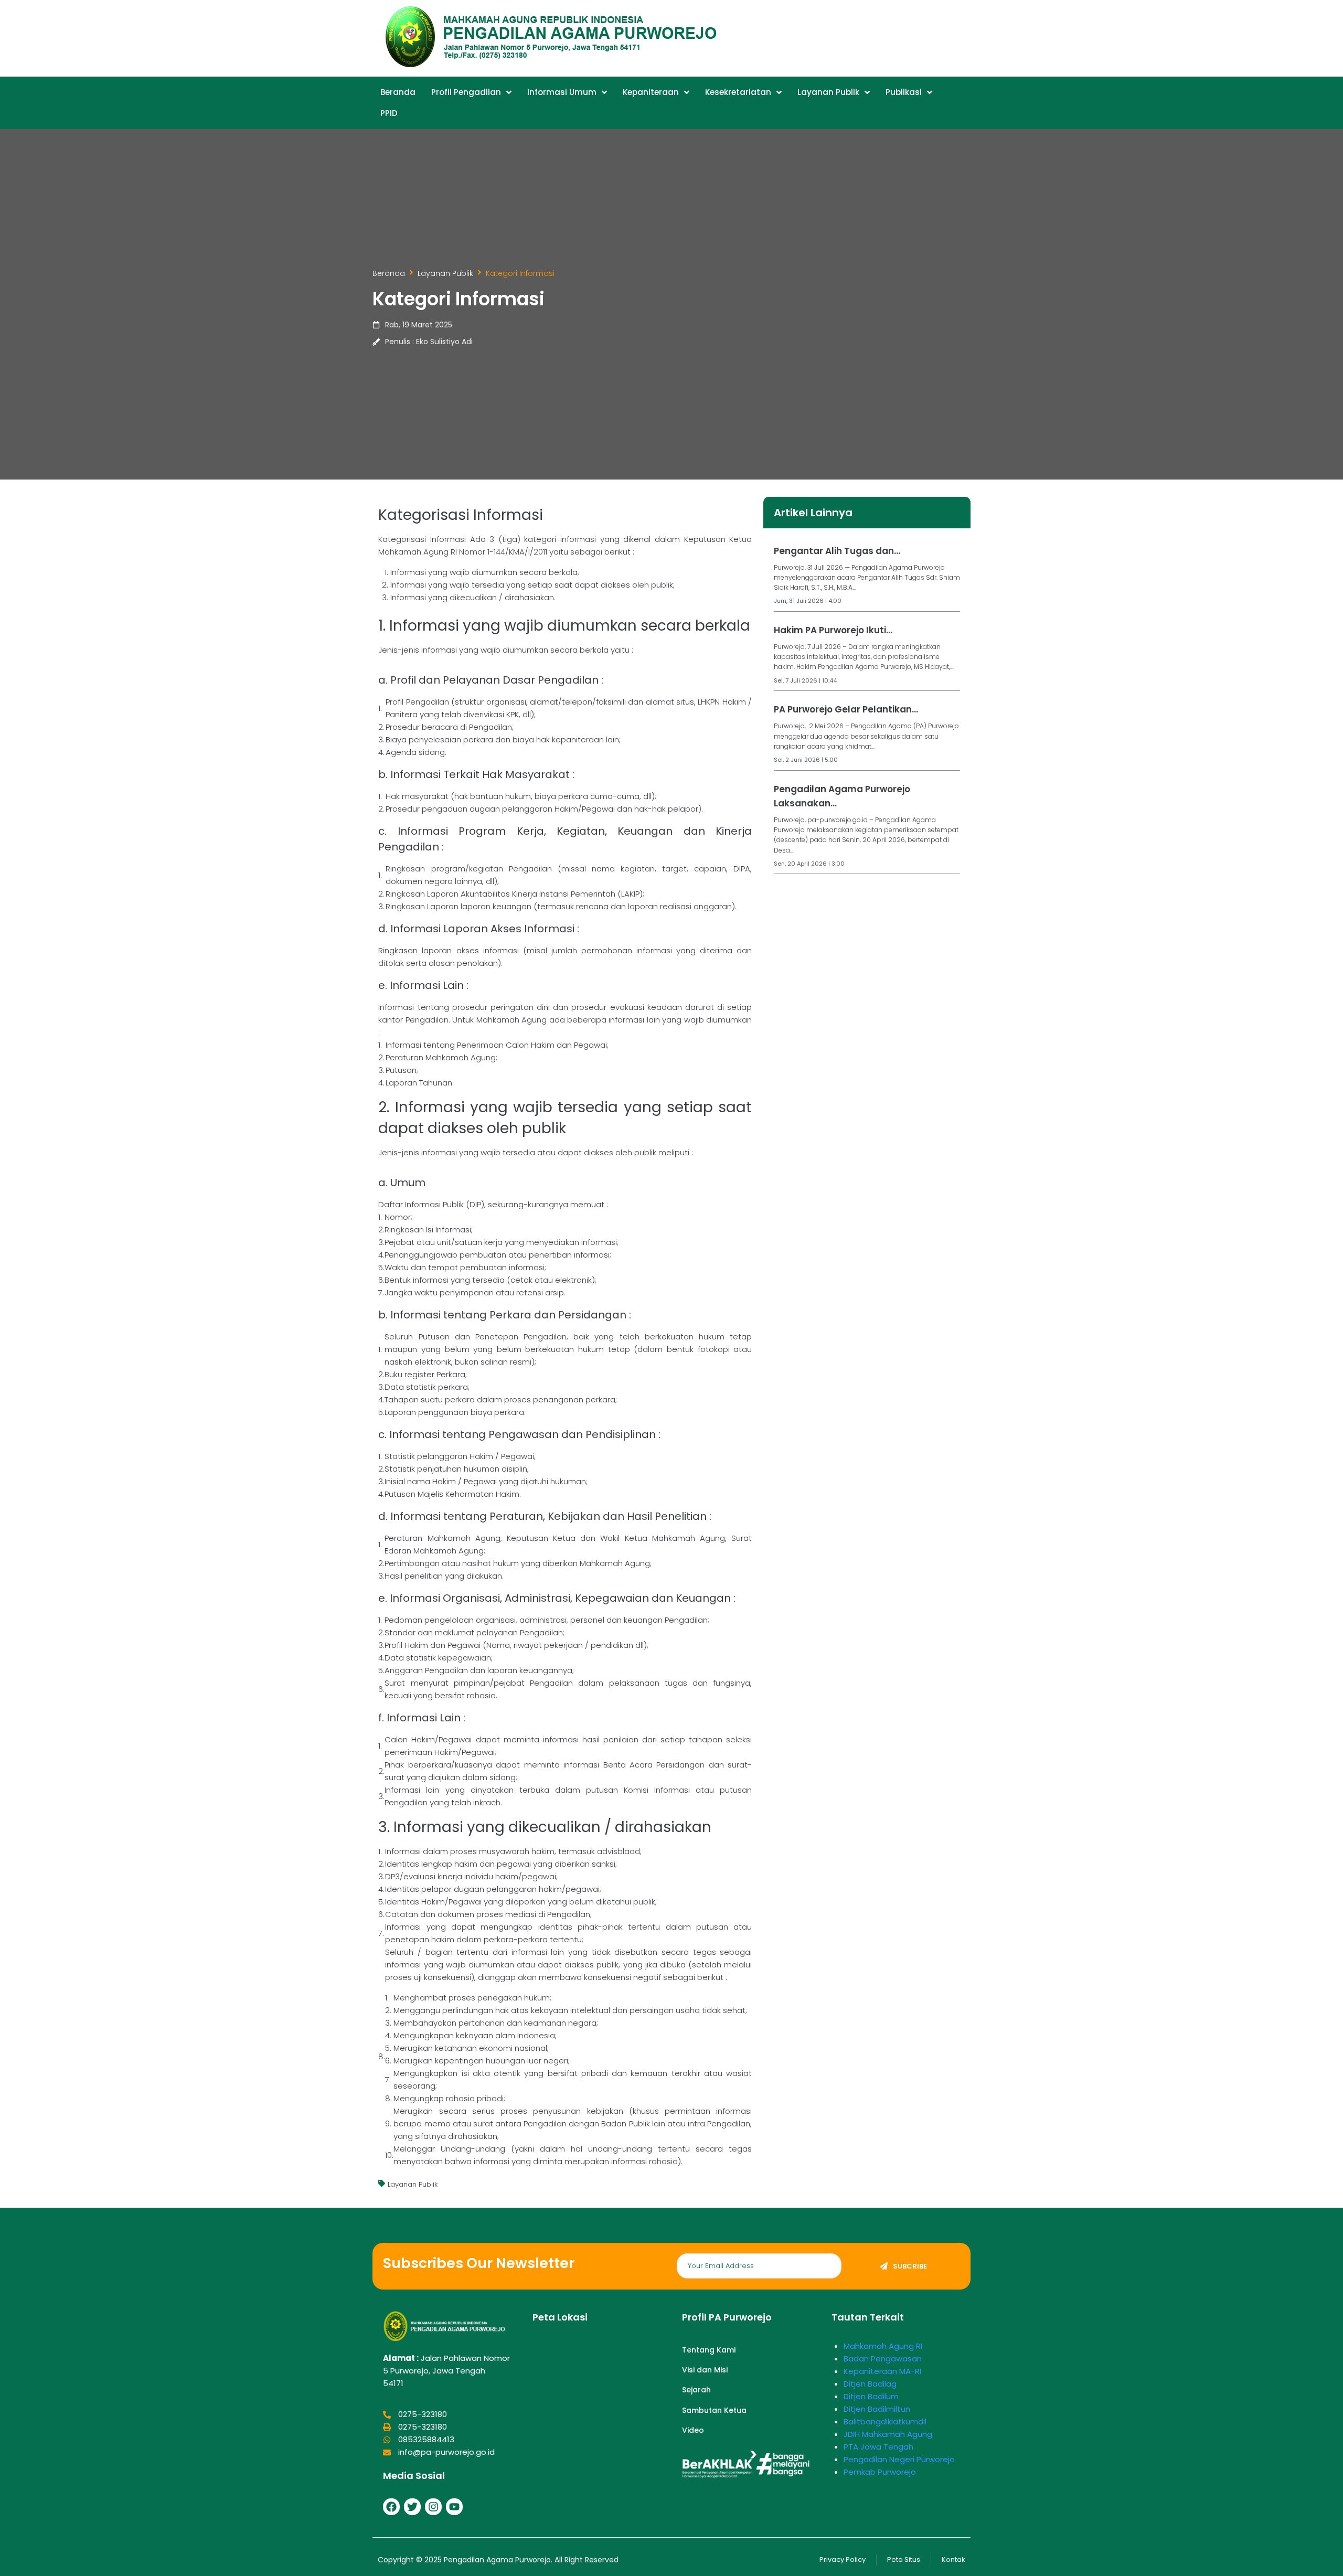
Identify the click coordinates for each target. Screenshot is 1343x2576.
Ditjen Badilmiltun (877, 2409)
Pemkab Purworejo (880, 2472)
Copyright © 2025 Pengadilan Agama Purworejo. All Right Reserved (498, 2560)
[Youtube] (454, 2507)
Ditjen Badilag (870, 2384)
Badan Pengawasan (883, 2359)
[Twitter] (412, 2507)
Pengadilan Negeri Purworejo (899, 2459)
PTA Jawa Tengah (878, 2447)
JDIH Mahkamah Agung (888, 2434)
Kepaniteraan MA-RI (882, 2371)
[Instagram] (433, 2507)
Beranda (389, 273)
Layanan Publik (445, 273)
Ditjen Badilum (871, 2396)
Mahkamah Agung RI (883, 2346)
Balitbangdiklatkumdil (885, 2421)
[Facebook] (391, 2507)
